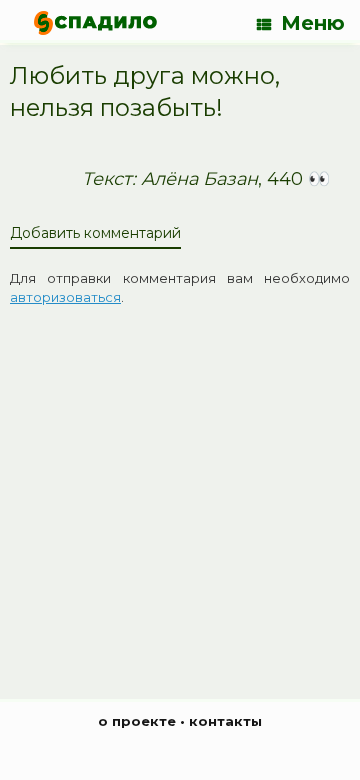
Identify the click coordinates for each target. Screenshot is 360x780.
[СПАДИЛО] (95, 22)
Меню (313, 23)
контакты (225, 721)
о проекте (137, 721)
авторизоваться (65, 297)
